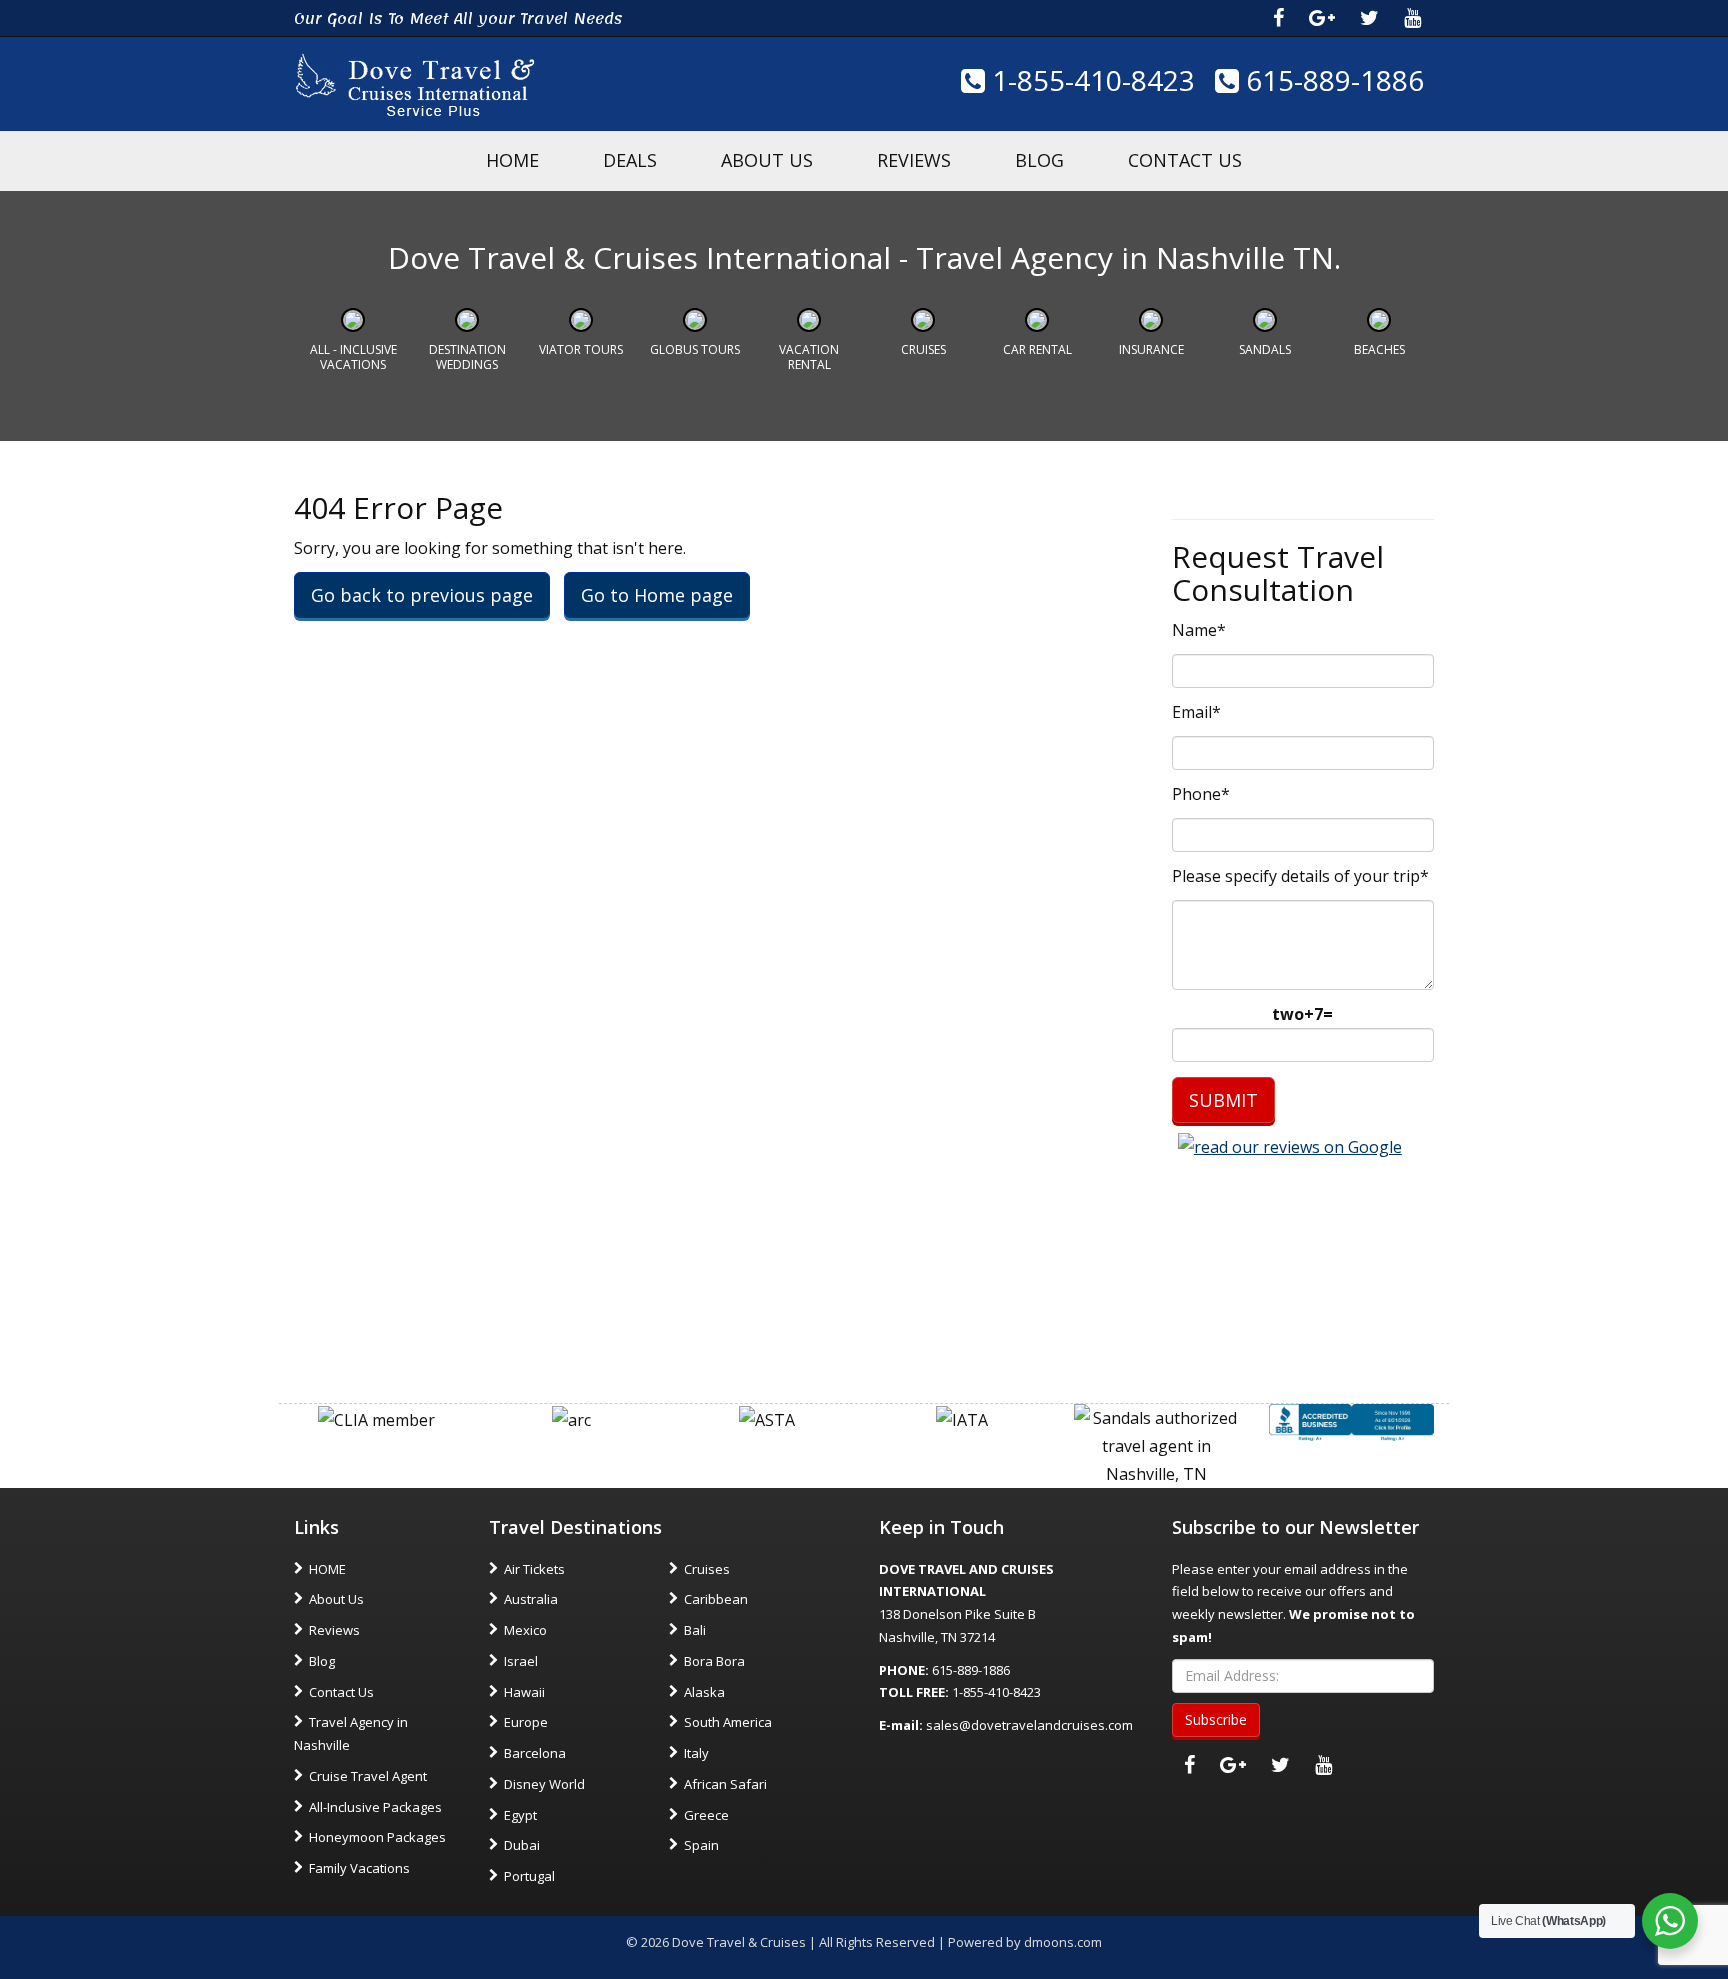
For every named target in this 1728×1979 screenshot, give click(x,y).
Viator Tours (581, 349)
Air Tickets (534, 1569)
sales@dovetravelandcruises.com (1029, 1725)
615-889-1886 (1331, 80)
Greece (706, 1815)
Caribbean (716, 1599)
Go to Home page (657, 595)
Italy (696, 1753)
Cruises (923, 349)
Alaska (704, 1692)
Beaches (1379, 349)
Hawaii (524, 1692)
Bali (695, 1630)
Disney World (544, 1784)
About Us (767, 160)
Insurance (1151, 349)
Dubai (522, 1845)
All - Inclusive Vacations (353, 356)
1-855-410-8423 (1090, 80)
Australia (531, 1599)
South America (728, 1722)
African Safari (725, 1784)
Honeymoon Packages (377, 1837)
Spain (701, 1845)
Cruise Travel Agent (368, 1776)
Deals (630, 160)
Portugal (529, 1876)
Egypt (520, 1815)
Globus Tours (695, 349)
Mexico (525, 1630)
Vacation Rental (809, 356)
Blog (1039, 160)
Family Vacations (359, 1868)
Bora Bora (714, 1661)
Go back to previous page (422, 595)
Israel (521, 1661)
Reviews (914, 160)
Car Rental (1037, 349)
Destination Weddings (467, 356)
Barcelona (535, 1753)
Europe (526, 1722)
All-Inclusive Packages (375, 1807)
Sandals (1265, 349)
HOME (512, 160)
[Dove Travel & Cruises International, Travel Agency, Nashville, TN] (1351, 1421)
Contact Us (1185, 160)
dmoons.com (1063, 1942)
